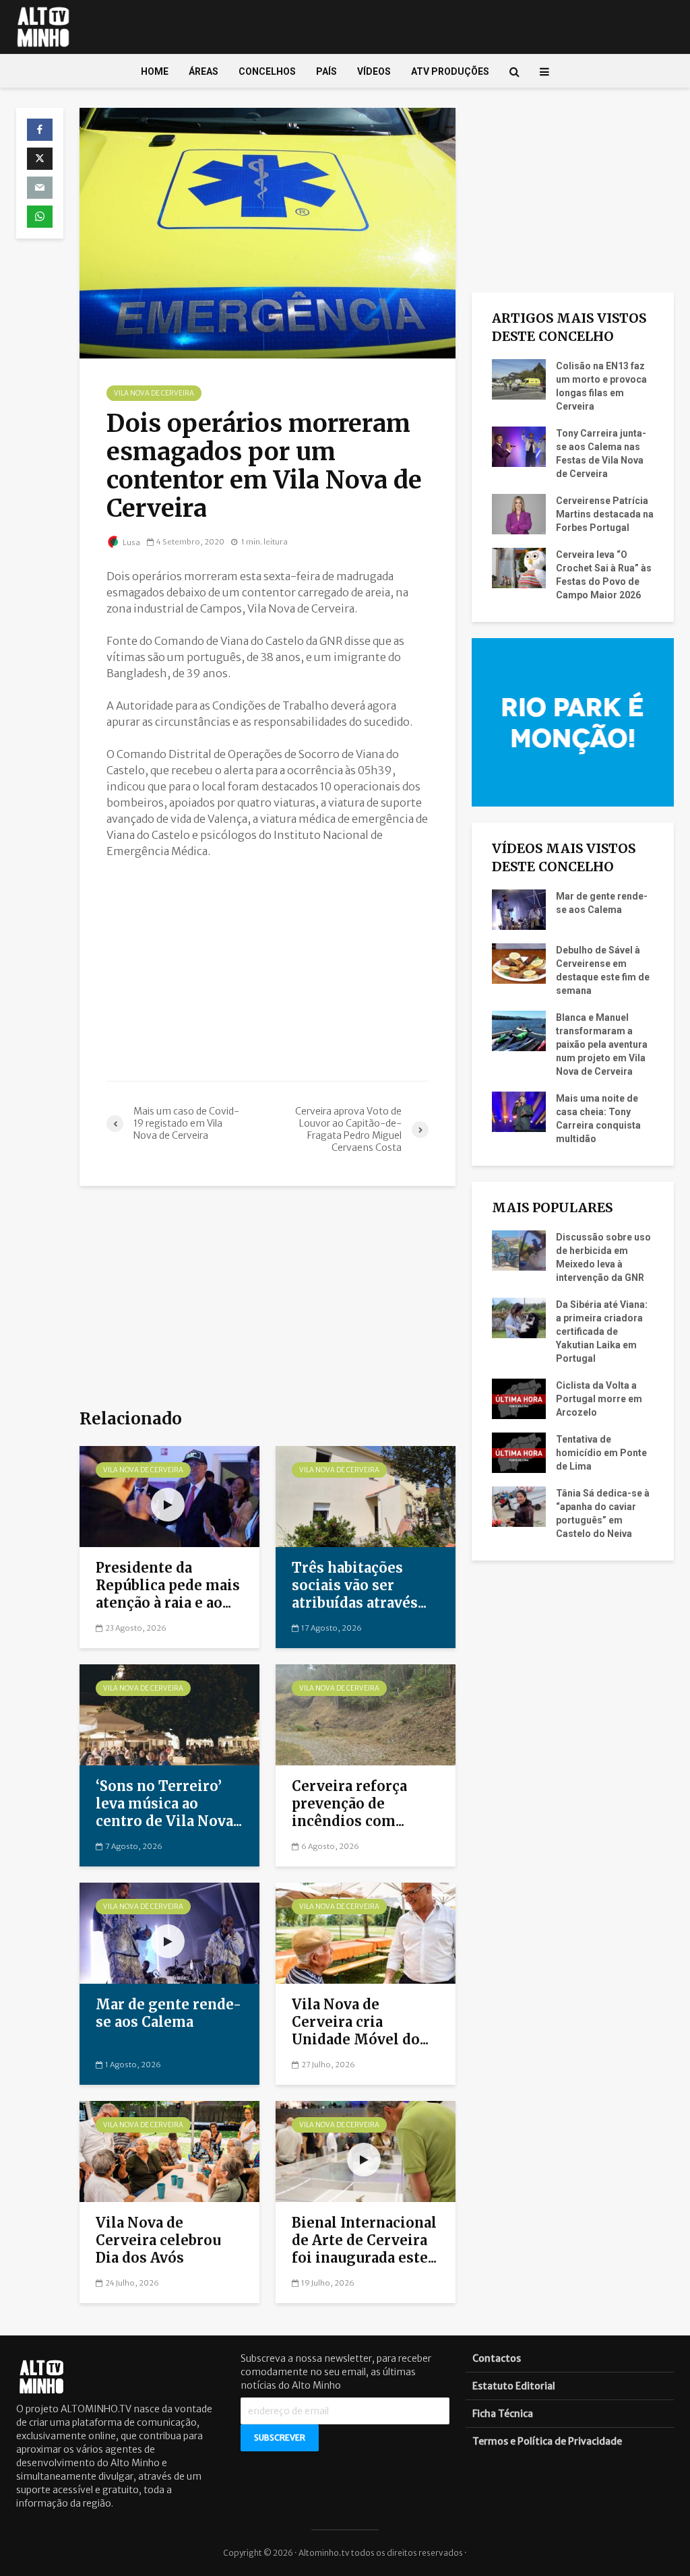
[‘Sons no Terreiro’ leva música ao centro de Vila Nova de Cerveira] (169, 1714)
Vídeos (374, 71)
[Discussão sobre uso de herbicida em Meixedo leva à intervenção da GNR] (519, 1250)
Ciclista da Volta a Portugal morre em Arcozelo (599, 1399)
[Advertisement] (268, 970)
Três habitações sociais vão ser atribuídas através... (359, 1585)
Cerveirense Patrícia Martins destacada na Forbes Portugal (605, 514)
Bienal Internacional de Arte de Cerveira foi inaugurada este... (364, 2240)
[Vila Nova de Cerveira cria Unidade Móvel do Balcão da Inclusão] (366, 1932)
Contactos (497, 2358)
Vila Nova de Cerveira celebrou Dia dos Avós (158, 2240)
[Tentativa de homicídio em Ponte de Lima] (519, 1452)
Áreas (203, 71)
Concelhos (267, 71)
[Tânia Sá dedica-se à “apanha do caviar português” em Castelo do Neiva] (519, 1506)
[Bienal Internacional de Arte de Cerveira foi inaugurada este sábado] (366, 2150)
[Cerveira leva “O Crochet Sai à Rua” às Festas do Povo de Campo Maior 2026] (519, 567)
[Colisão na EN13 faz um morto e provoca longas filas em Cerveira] (519, 379)
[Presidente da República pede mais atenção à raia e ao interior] (169, 1495)
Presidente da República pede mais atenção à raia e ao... (168, 1585)
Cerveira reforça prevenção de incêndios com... (349, 1803)
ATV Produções (450, 71)
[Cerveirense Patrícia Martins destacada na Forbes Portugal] (519, 513)
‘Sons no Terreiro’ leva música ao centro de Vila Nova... (169, 1803)
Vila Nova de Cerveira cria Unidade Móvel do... (360, 2022)
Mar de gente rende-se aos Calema (168, 2013)
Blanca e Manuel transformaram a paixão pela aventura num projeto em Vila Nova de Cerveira (602, 1044)
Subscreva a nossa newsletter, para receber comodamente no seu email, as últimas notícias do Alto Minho (336, 2372)
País (326, 71)
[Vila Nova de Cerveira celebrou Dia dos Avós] (169, 2150)
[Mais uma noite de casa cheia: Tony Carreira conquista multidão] (519, 1111)
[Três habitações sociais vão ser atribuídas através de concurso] (366, 1495)
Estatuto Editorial (514, 2386)
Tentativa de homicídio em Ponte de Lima (601, 1453)
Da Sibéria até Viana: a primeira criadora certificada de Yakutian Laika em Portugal (602, 1331)
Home (155, 71)
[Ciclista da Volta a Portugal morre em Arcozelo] (519, 1398)
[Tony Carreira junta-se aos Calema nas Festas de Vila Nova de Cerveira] (519, 446)
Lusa (131, 542)
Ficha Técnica (503, 2414)
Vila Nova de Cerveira (154, 393)
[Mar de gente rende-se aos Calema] (169, 1932)
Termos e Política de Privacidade (547, 2441)
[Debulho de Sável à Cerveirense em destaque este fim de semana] (519, 963)
